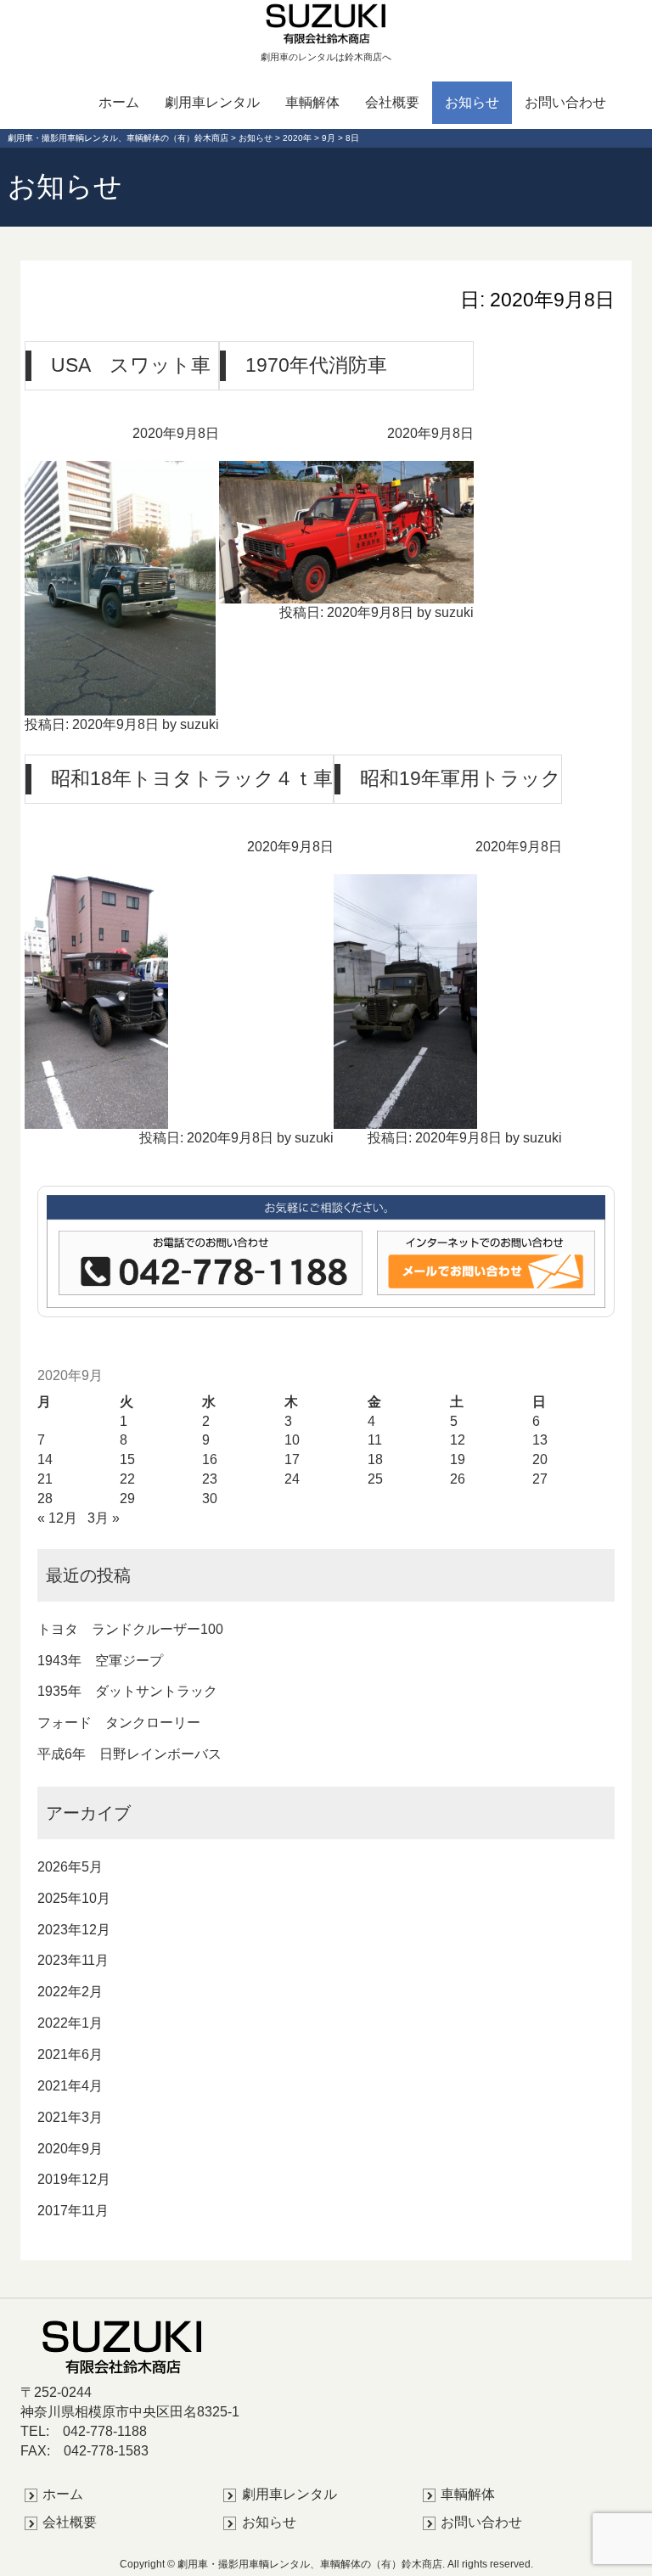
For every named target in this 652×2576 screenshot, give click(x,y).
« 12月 (57, 1518)
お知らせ (472, 102)
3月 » (104, 1518)
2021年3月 (70, 2117)
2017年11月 (73, 2211)
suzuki (200, 724)
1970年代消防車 (316, 364)
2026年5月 (70, 1867)
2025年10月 (74, 1898)
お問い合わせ (565, 102)
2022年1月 (70, 2023)
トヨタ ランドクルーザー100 (130, 1629)
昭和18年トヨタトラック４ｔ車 (192, 777)
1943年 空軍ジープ (100, 1661)
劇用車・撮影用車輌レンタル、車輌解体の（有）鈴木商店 (310, 2564)
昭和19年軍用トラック (461, 777)
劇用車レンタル (212, 102)
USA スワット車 (131, 364)
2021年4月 (70, 2086)
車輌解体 (312, 102)
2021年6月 (70, 2054)
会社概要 (392, 102)
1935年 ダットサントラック (127, 1691)
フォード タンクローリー (119, 1723)
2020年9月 (70, 2149)
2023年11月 (73, 1960)
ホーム (119, 102)
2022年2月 (70, 1992)
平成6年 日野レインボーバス (129, 1754)
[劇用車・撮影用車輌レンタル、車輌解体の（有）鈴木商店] (326, 23)
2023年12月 (74, 1930)
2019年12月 (74, 2179)
